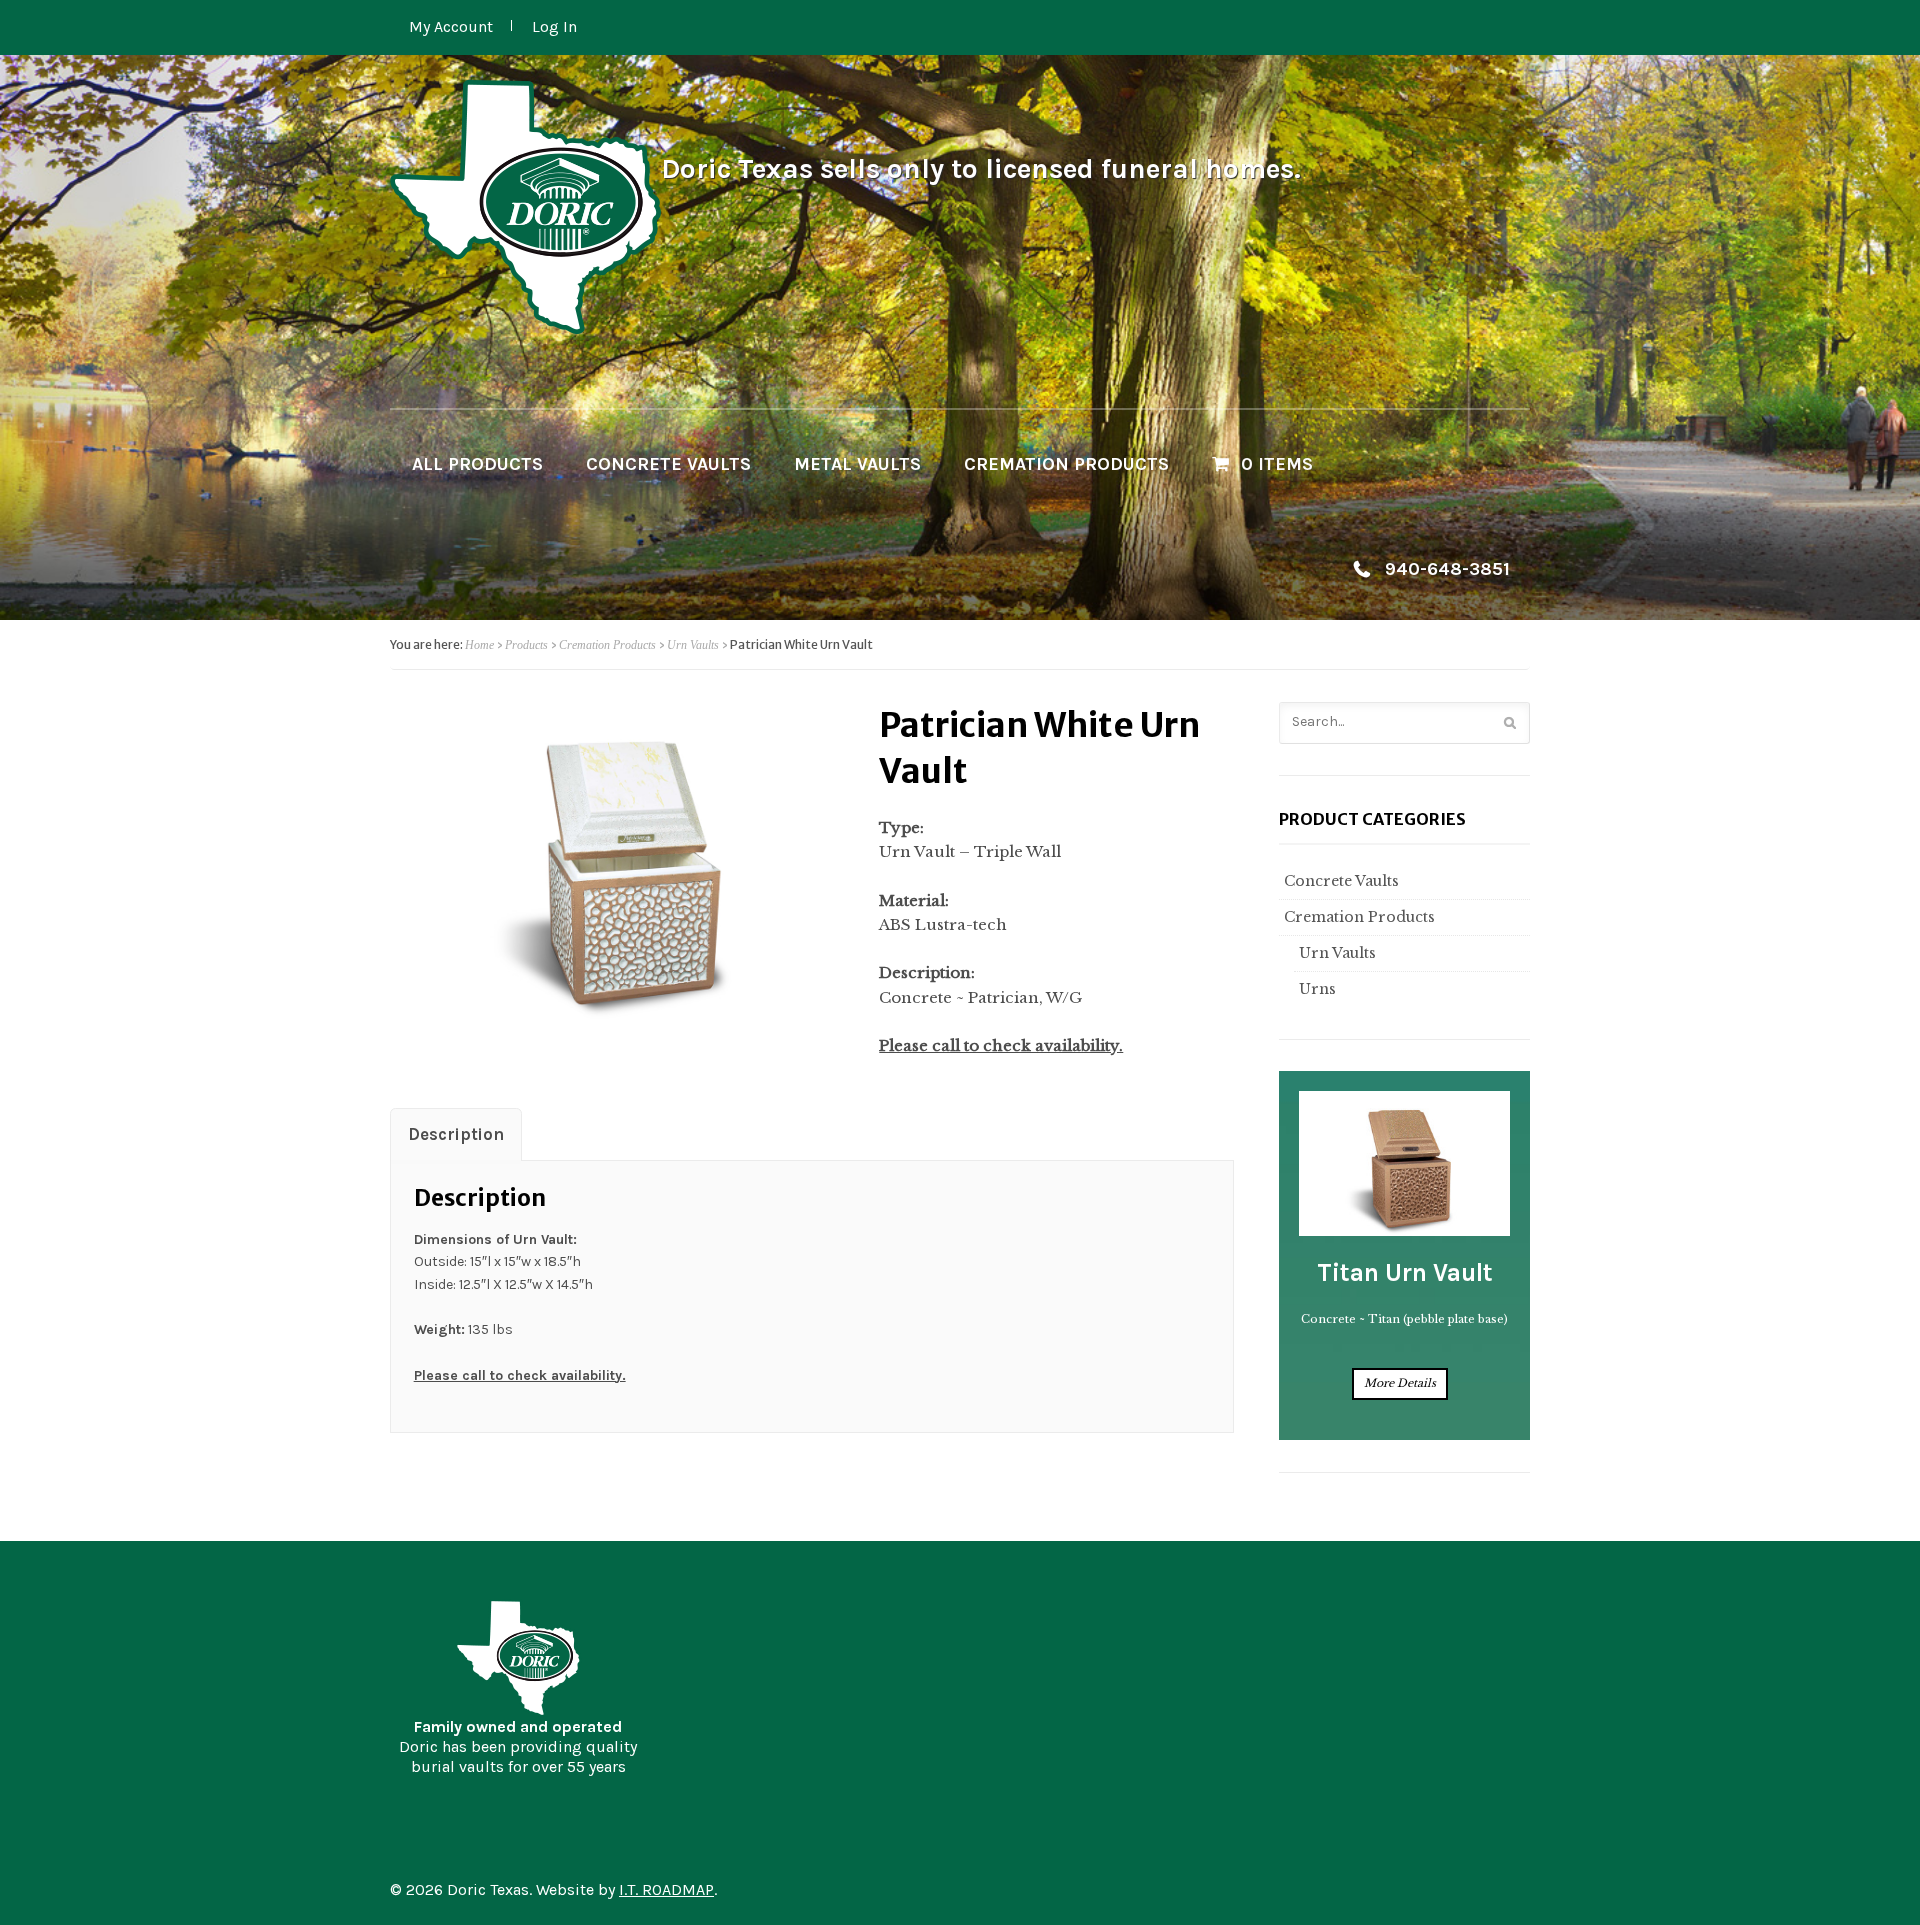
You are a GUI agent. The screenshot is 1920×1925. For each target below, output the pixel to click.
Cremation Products (1066, 464)
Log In (554, 26)
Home (479, 645)
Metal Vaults (857, 464)
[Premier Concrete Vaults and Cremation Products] (525, 207)
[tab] (456, 1133)
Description (456, 1134)
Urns (1317, 989)
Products (526, 645)
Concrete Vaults (668, 464)
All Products (477, 464)
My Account (451, 26)
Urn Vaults (693, 645)
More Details (1400, 1383)
